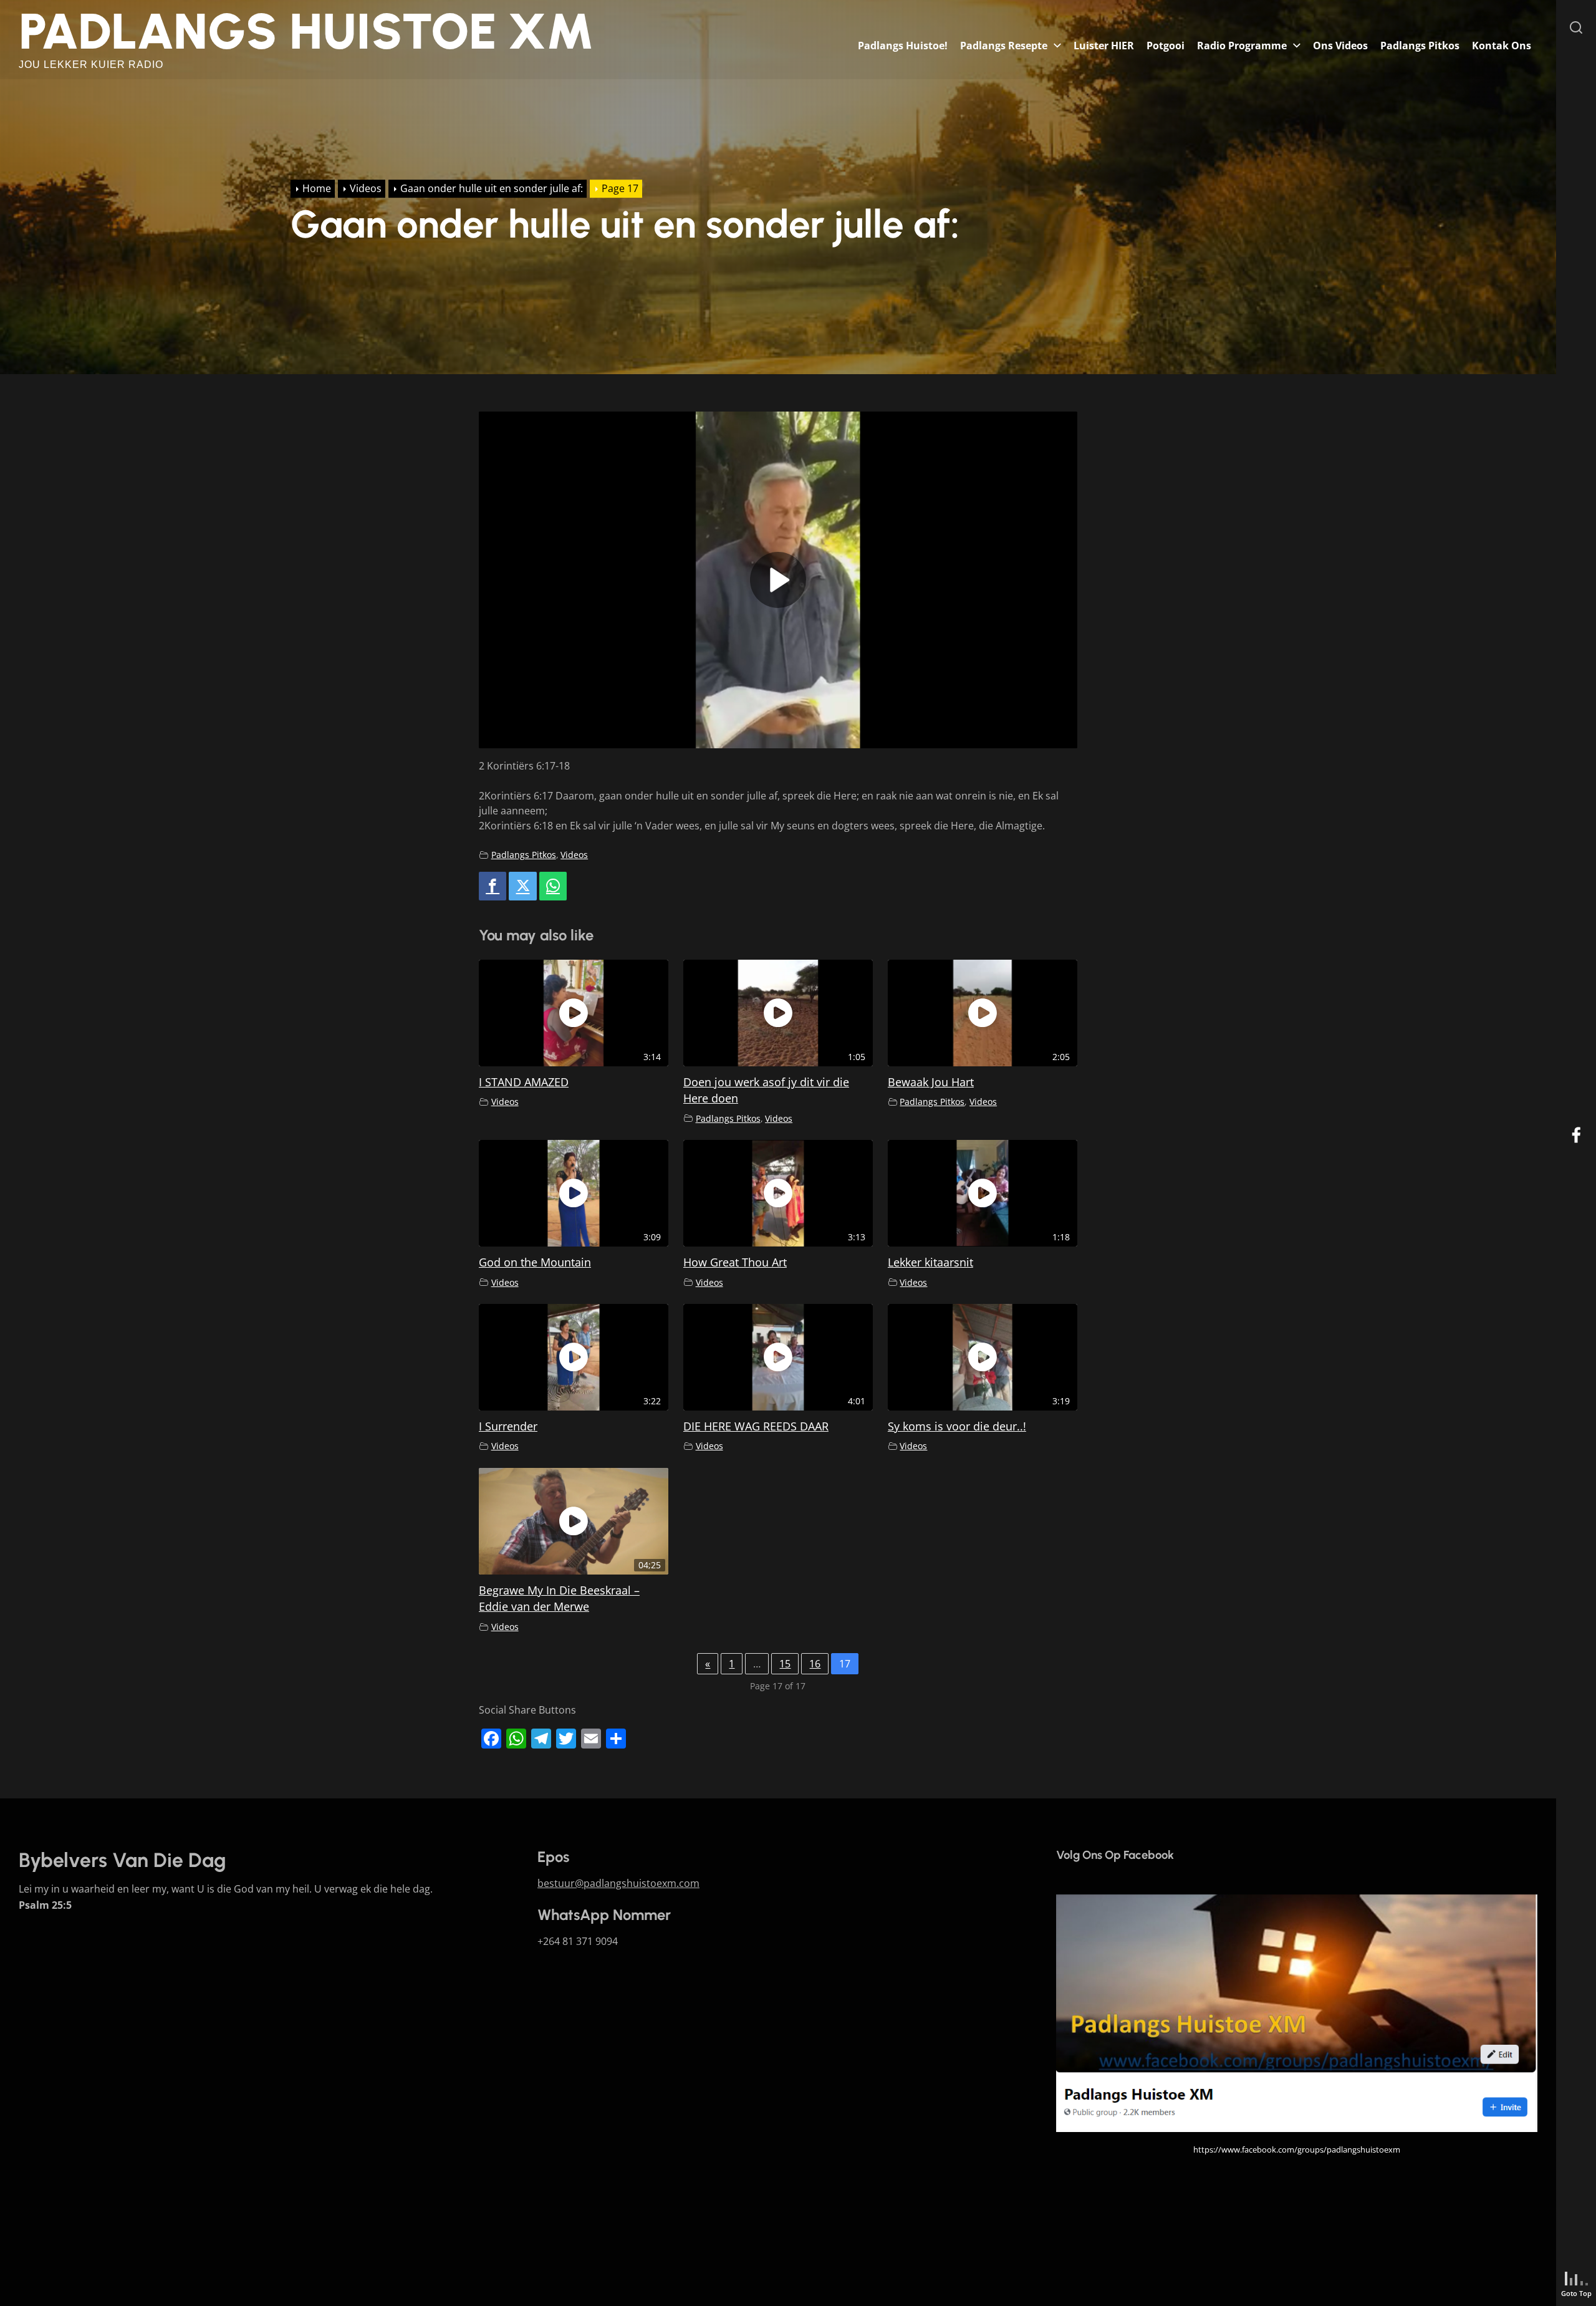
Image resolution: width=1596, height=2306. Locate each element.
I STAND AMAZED (524, 1082)
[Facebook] (493, 886)
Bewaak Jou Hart (931, 1082)
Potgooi (1166, 46)
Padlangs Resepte (1004, 46)
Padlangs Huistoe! (903, 46)
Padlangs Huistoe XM (306, 31)
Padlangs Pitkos (1420, 46)
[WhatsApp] (553, 886)
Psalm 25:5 (45, 1905)
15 (785, 1664)
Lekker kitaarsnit (930, 1262)
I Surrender (508, 1426)
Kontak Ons (1502, 46)
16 (815, 1664)
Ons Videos (1340, 46)
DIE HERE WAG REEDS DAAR (756, 1426)
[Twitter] (522, 886)
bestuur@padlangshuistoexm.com (618, 1883)
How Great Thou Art (735, 1262)
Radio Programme (1242, 46)
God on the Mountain (535, 1262)
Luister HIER (1104, 46)
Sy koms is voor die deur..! (957, 1426)
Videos (574, 855)
